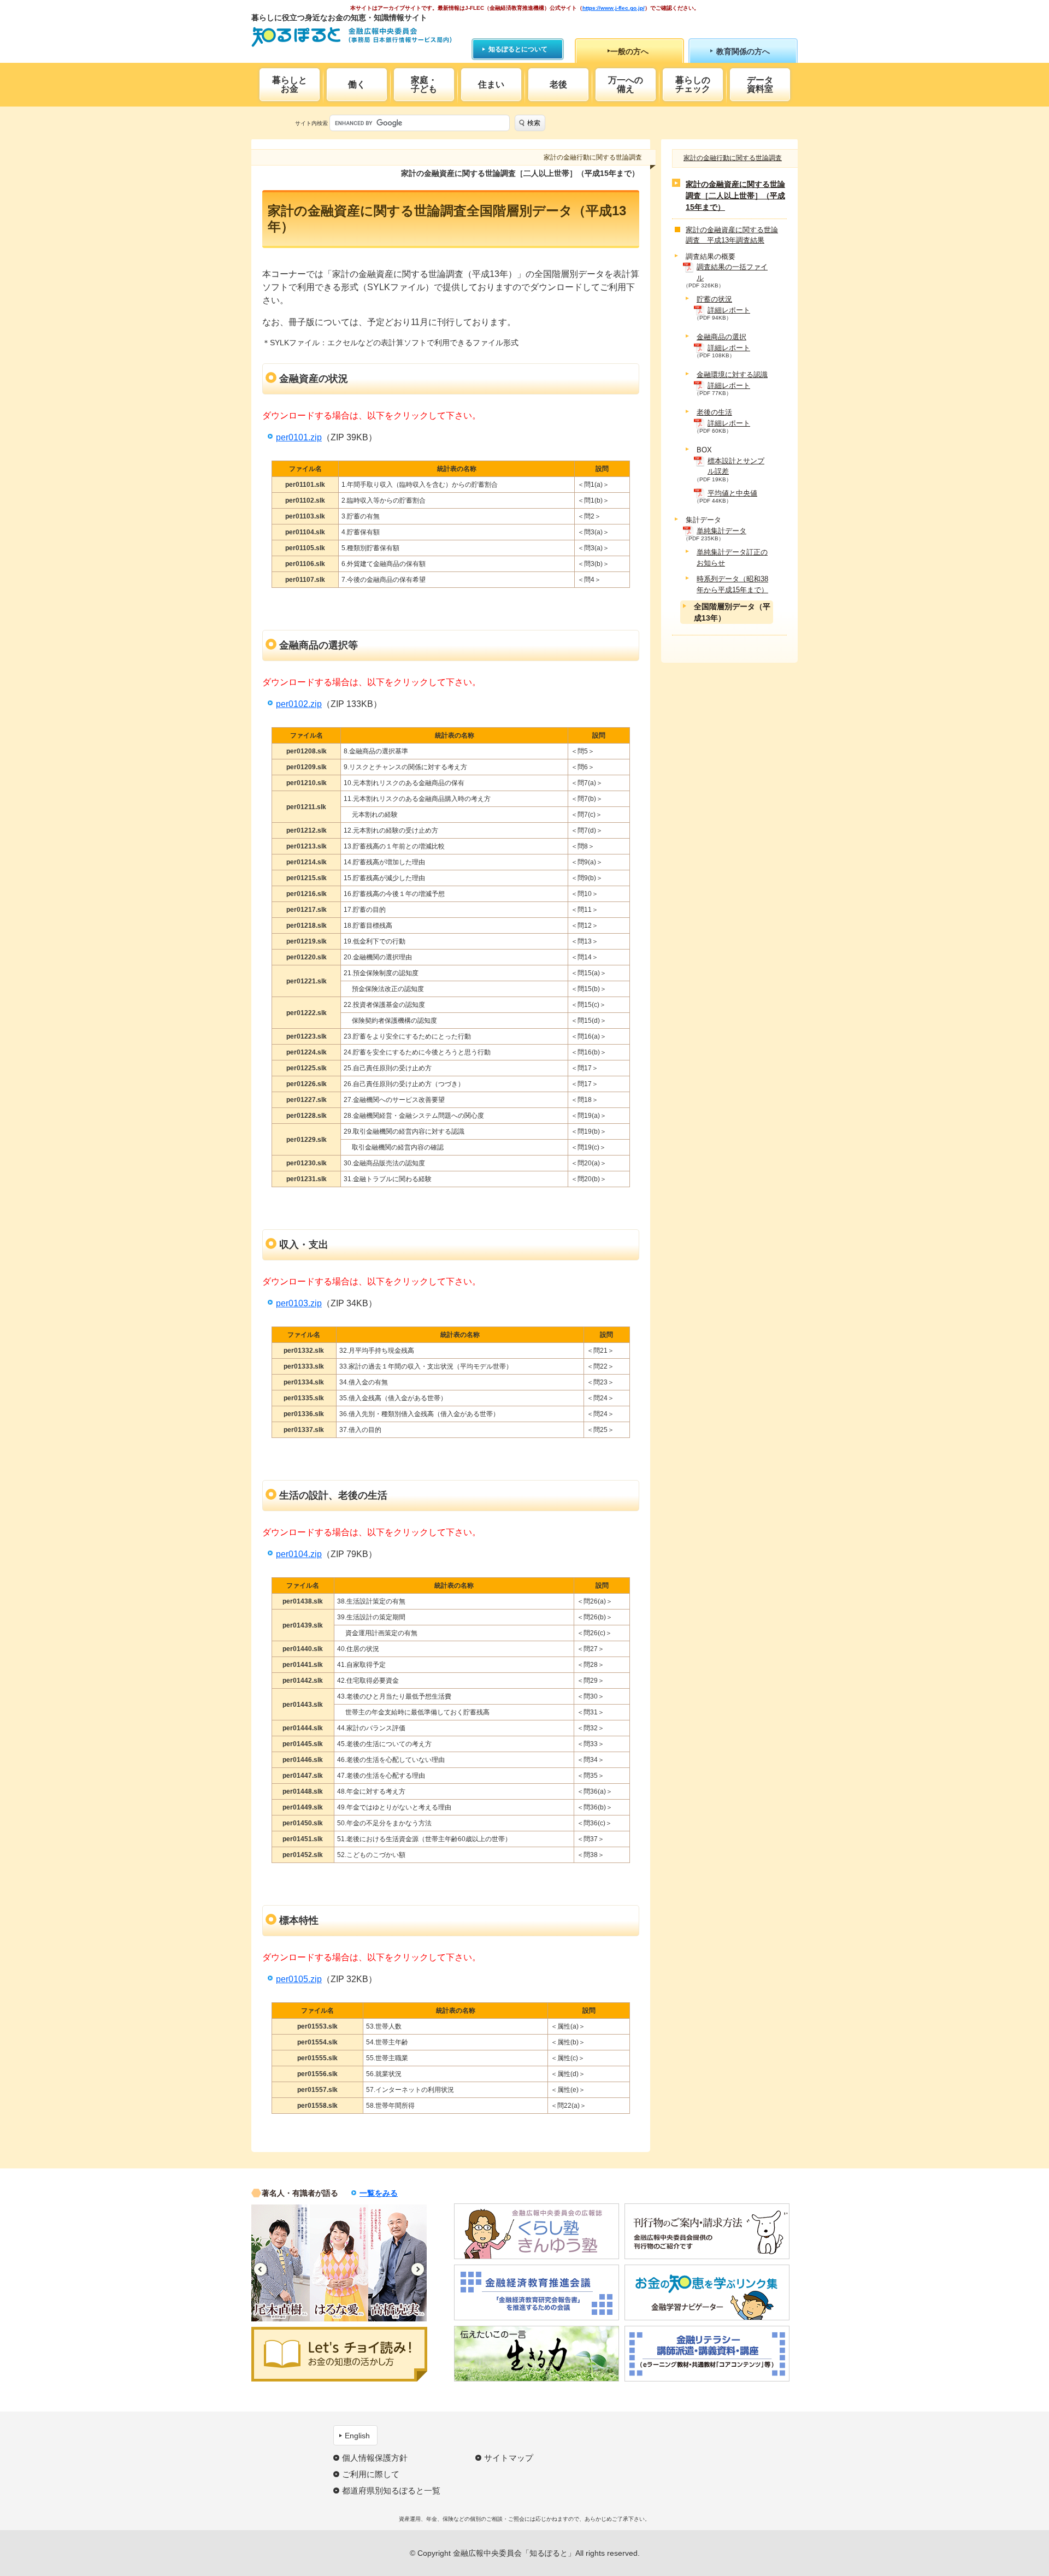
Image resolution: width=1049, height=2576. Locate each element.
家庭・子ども (424, 84)
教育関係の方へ (743, 51)
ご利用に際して (371, 2474)
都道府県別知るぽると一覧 (391, 2490)
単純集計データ (721, 531)
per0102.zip (299, 704)
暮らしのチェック (693, 84)
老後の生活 (714, 412)
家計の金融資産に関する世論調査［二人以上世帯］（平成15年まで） (735, 196)
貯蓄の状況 (714, 299)
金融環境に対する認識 (732, 375)
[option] (281, 2263)
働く (357, 84)
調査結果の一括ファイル (732, 272)
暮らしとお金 (290, 84)
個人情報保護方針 (375, 2458)
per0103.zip (299, 1303)
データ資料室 (760, 84)
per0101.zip (299, 437)
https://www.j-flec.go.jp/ (614, 8)
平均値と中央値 (732, 493)
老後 (558, 84)
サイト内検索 (311, 123)
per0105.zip (299, 1979)
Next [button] (418, 2269)
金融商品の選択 (721, 337)
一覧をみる (379, 2193)
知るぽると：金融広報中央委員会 (352, 37)
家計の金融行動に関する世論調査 (733, 158)
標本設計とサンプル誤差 (736, 466)
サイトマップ (509, 2458)
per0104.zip (299, 1554)
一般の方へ (629, 51)
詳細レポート (729, 310)
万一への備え (626, 84)
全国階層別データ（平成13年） (732, 612)
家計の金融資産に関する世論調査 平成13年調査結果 (732, 235)
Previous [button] (260, 2269)
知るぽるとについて (518, 49)
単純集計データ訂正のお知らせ (732, 558)
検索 (534, 123)
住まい (491, 84)
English (357, 2436)
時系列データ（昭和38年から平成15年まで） (732, 584)
